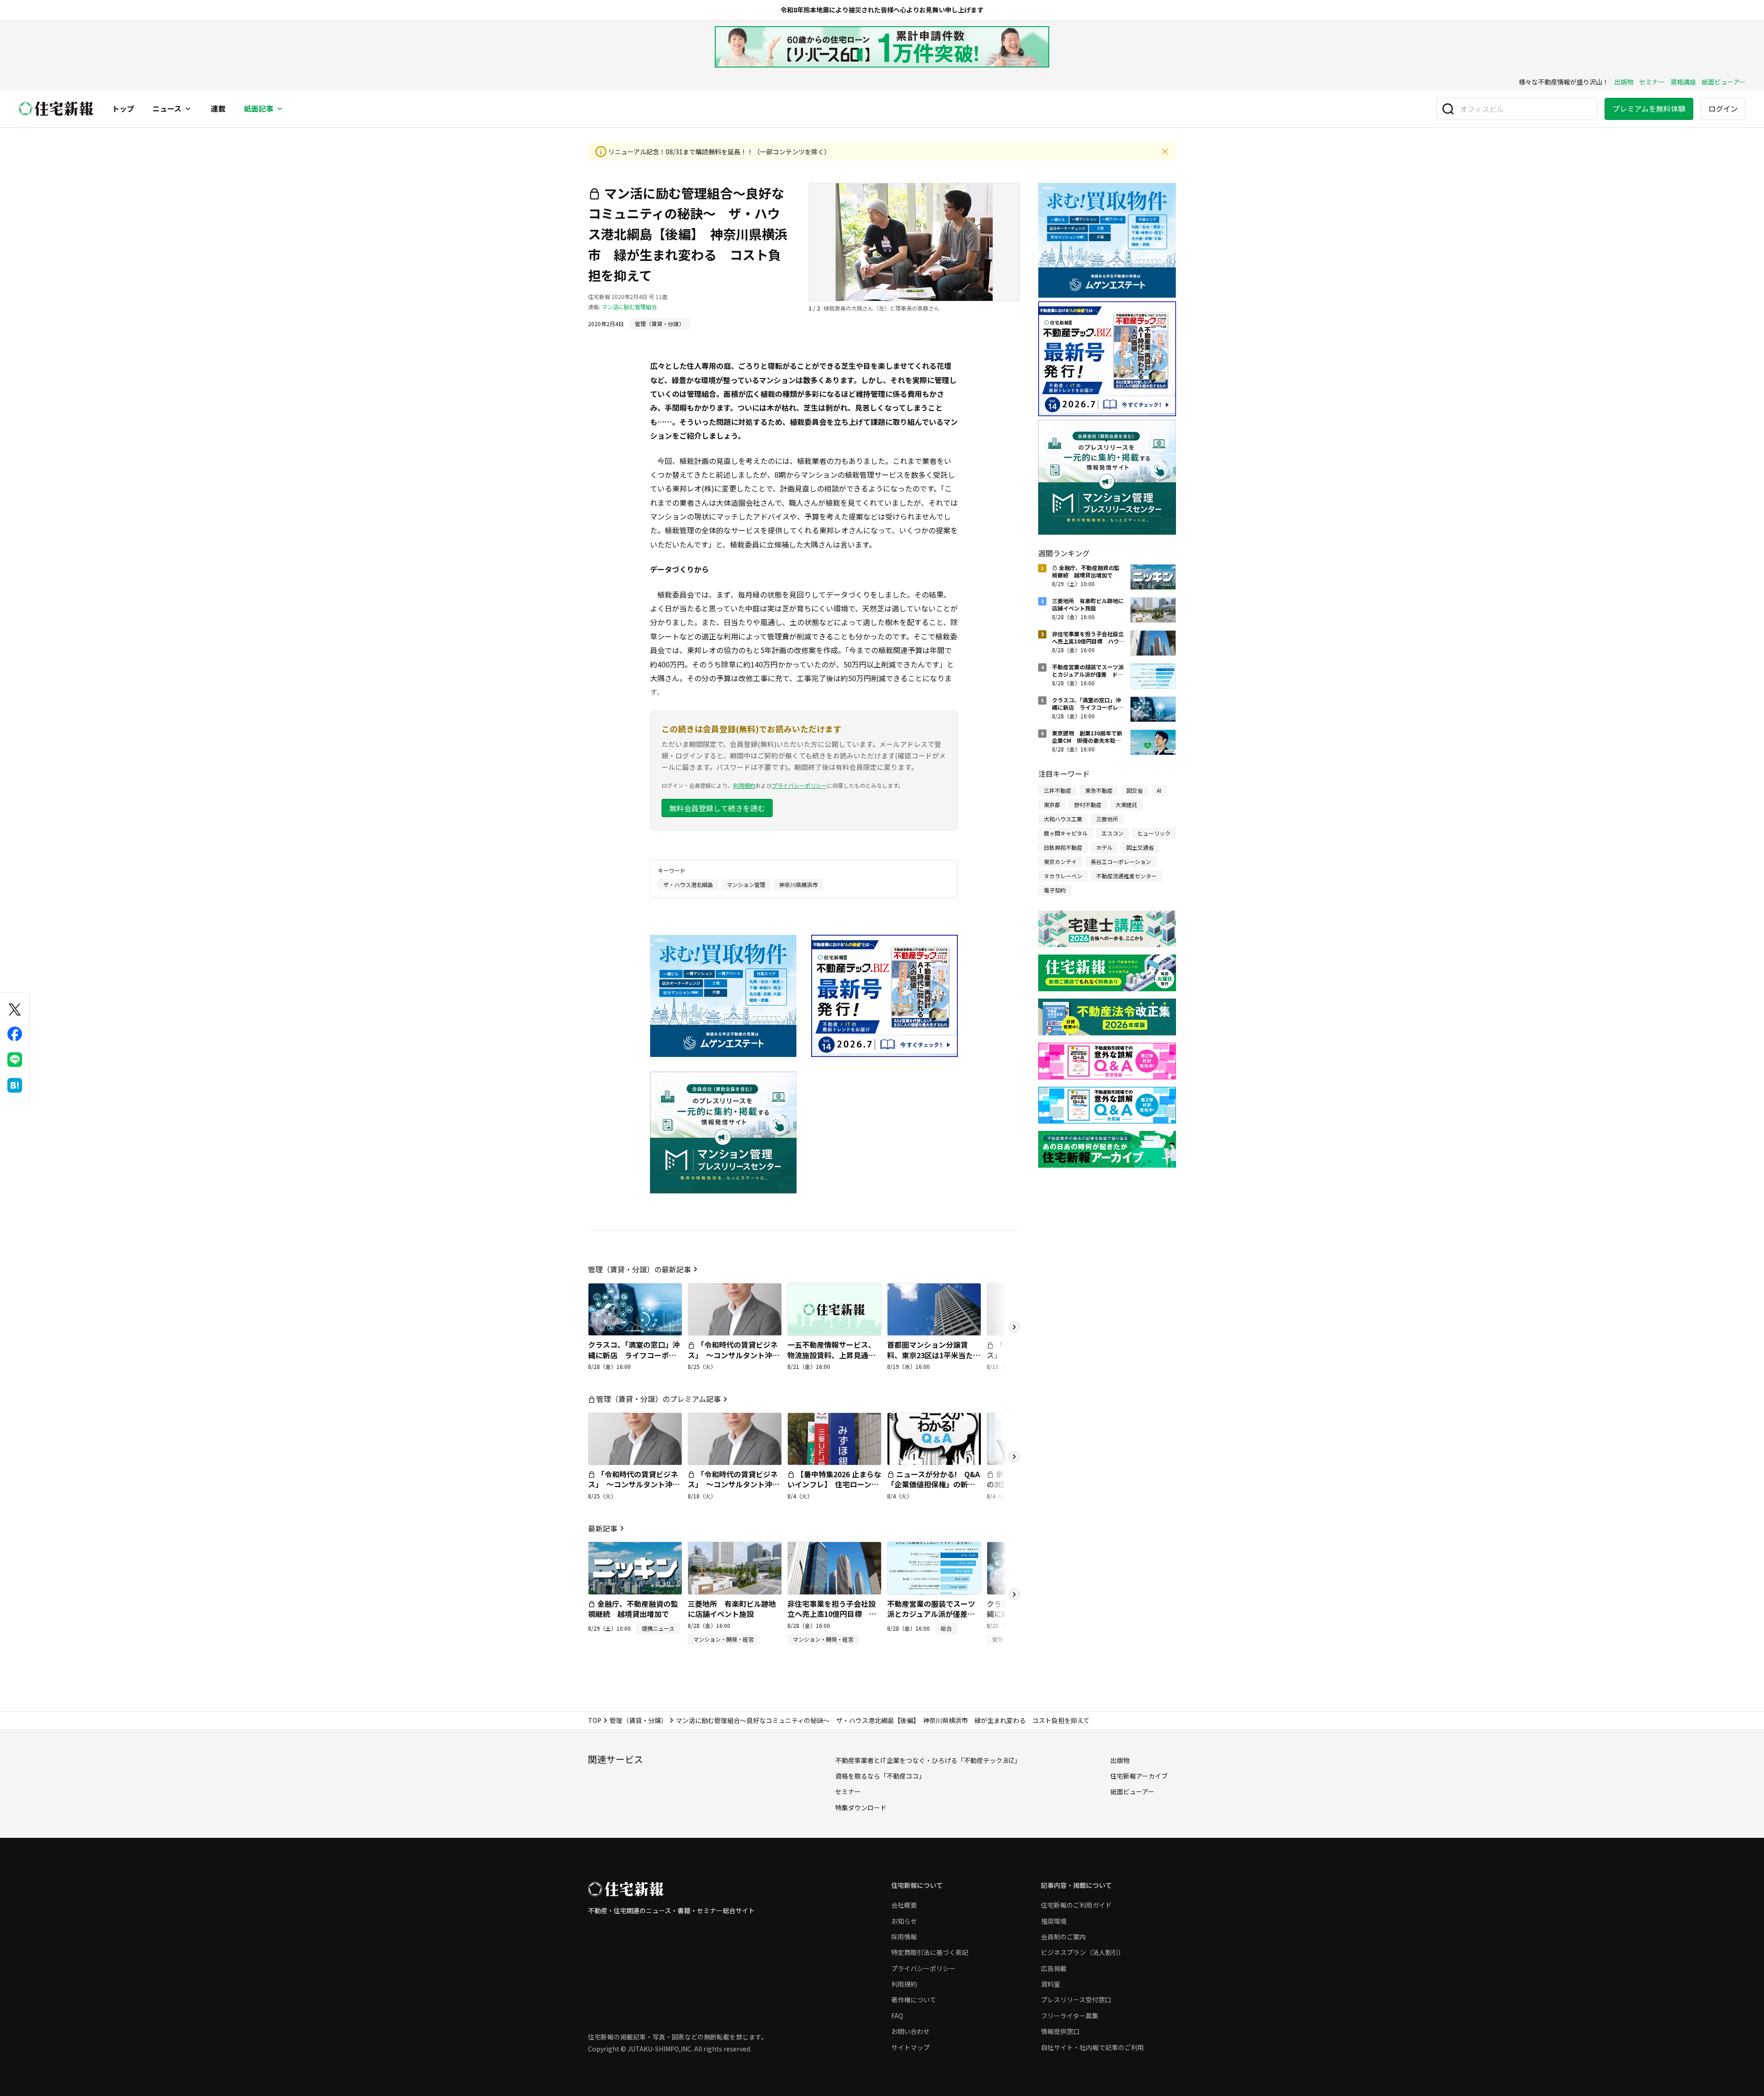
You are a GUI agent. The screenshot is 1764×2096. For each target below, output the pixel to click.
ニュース (167, 109)
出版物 (1624, 82)
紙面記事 (259, 109)
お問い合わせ (910, 2031)
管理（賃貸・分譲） (639, 1720)
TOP (595, 1720)
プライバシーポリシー (799, 785)
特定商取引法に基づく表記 (930, 1952)
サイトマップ (910, 2047)
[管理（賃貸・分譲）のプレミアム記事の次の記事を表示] (1014, 1457)
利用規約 (744, 785)
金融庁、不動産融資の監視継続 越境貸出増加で (633, 1609)
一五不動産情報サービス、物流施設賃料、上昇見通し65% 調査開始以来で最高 (831, 1355)
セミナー (1652, 82)
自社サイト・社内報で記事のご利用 (1092, 2047)
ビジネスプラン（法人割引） (1083, 1952)
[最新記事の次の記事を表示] (1014, 1594)
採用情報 (904, 1937)
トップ (123, 109)
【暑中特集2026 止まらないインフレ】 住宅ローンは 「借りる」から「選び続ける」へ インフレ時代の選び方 (837, 1495)
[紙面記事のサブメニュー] (280, 109)
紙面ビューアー (1724, 82)
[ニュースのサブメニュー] (188, 109)
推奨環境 (1054, 1921)
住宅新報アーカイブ (1139, 1776)
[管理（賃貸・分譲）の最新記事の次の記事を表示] (1014, 1327)
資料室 (1051, 1984)
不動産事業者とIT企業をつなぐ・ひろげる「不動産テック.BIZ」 (928, 1760)
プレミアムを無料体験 (1649, 108)
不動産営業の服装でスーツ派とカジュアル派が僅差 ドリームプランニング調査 (931, 1614)
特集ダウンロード (861, 1808)
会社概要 (904, 1905)
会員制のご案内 (1063, 1937)
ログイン (1723, 108)
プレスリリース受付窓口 (1076, 2000)
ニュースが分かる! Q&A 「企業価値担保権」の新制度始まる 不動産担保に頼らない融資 (937, 1489)
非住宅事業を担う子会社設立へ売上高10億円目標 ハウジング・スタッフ (832, 1614)
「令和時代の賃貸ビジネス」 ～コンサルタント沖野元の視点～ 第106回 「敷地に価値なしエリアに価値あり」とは (734, 1495)
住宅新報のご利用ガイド (1076, 1905)
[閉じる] (1165, 152)
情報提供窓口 (1060, 2031)
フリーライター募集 (1070, 2016)
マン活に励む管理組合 (629, 307)
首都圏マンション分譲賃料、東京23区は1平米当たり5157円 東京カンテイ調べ (934, 1355)
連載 (218, 109)
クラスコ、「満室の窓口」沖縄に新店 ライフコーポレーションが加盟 (634, 1355)
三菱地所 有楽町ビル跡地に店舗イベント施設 (732, 1609)
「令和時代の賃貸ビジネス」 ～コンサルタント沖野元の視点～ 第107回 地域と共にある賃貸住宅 (734, 1360)
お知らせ (904, 1921)
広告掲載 (1054, 1968)
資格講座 (1683, 82)
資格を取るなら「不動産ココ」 (880, 1776)
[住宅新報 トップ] (56, 109)
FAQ (897, 2016)
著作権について (914, 2000)
